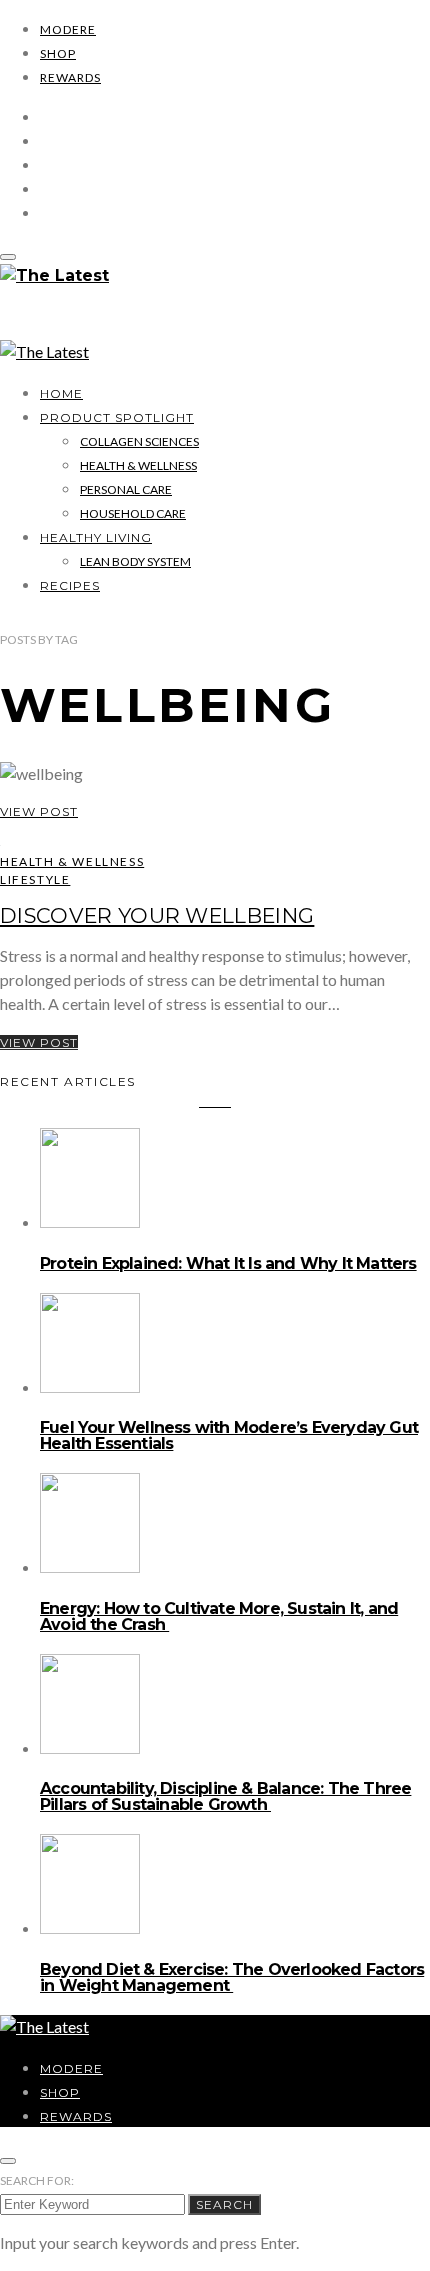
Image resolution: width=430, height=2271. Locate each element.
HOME (61, 393)
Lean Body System (135, 561)
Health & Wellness (138, 465)
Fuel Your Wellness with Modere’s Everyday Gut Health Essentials (229, 1435)
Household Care (133, 513)
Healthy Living (96, 537)
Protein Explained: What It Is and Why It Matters (228, 1263)
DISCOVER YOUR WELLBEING (157, 915)
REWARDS (70, 77)
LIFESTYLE (35, 879)
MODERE (68, 29)
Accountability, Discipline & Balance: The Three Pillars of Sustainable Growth (225, 1796)
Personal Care (126, 489)
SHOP (58, 53)
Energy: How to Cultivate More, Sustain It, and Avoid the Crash (219, 1616)
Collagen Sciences (139, 441)
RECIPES (70, 585)
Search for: (37, 2180)
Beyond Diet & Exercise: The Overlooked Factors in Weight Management (232, 1977)
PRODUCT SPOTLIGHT (117, 417)
